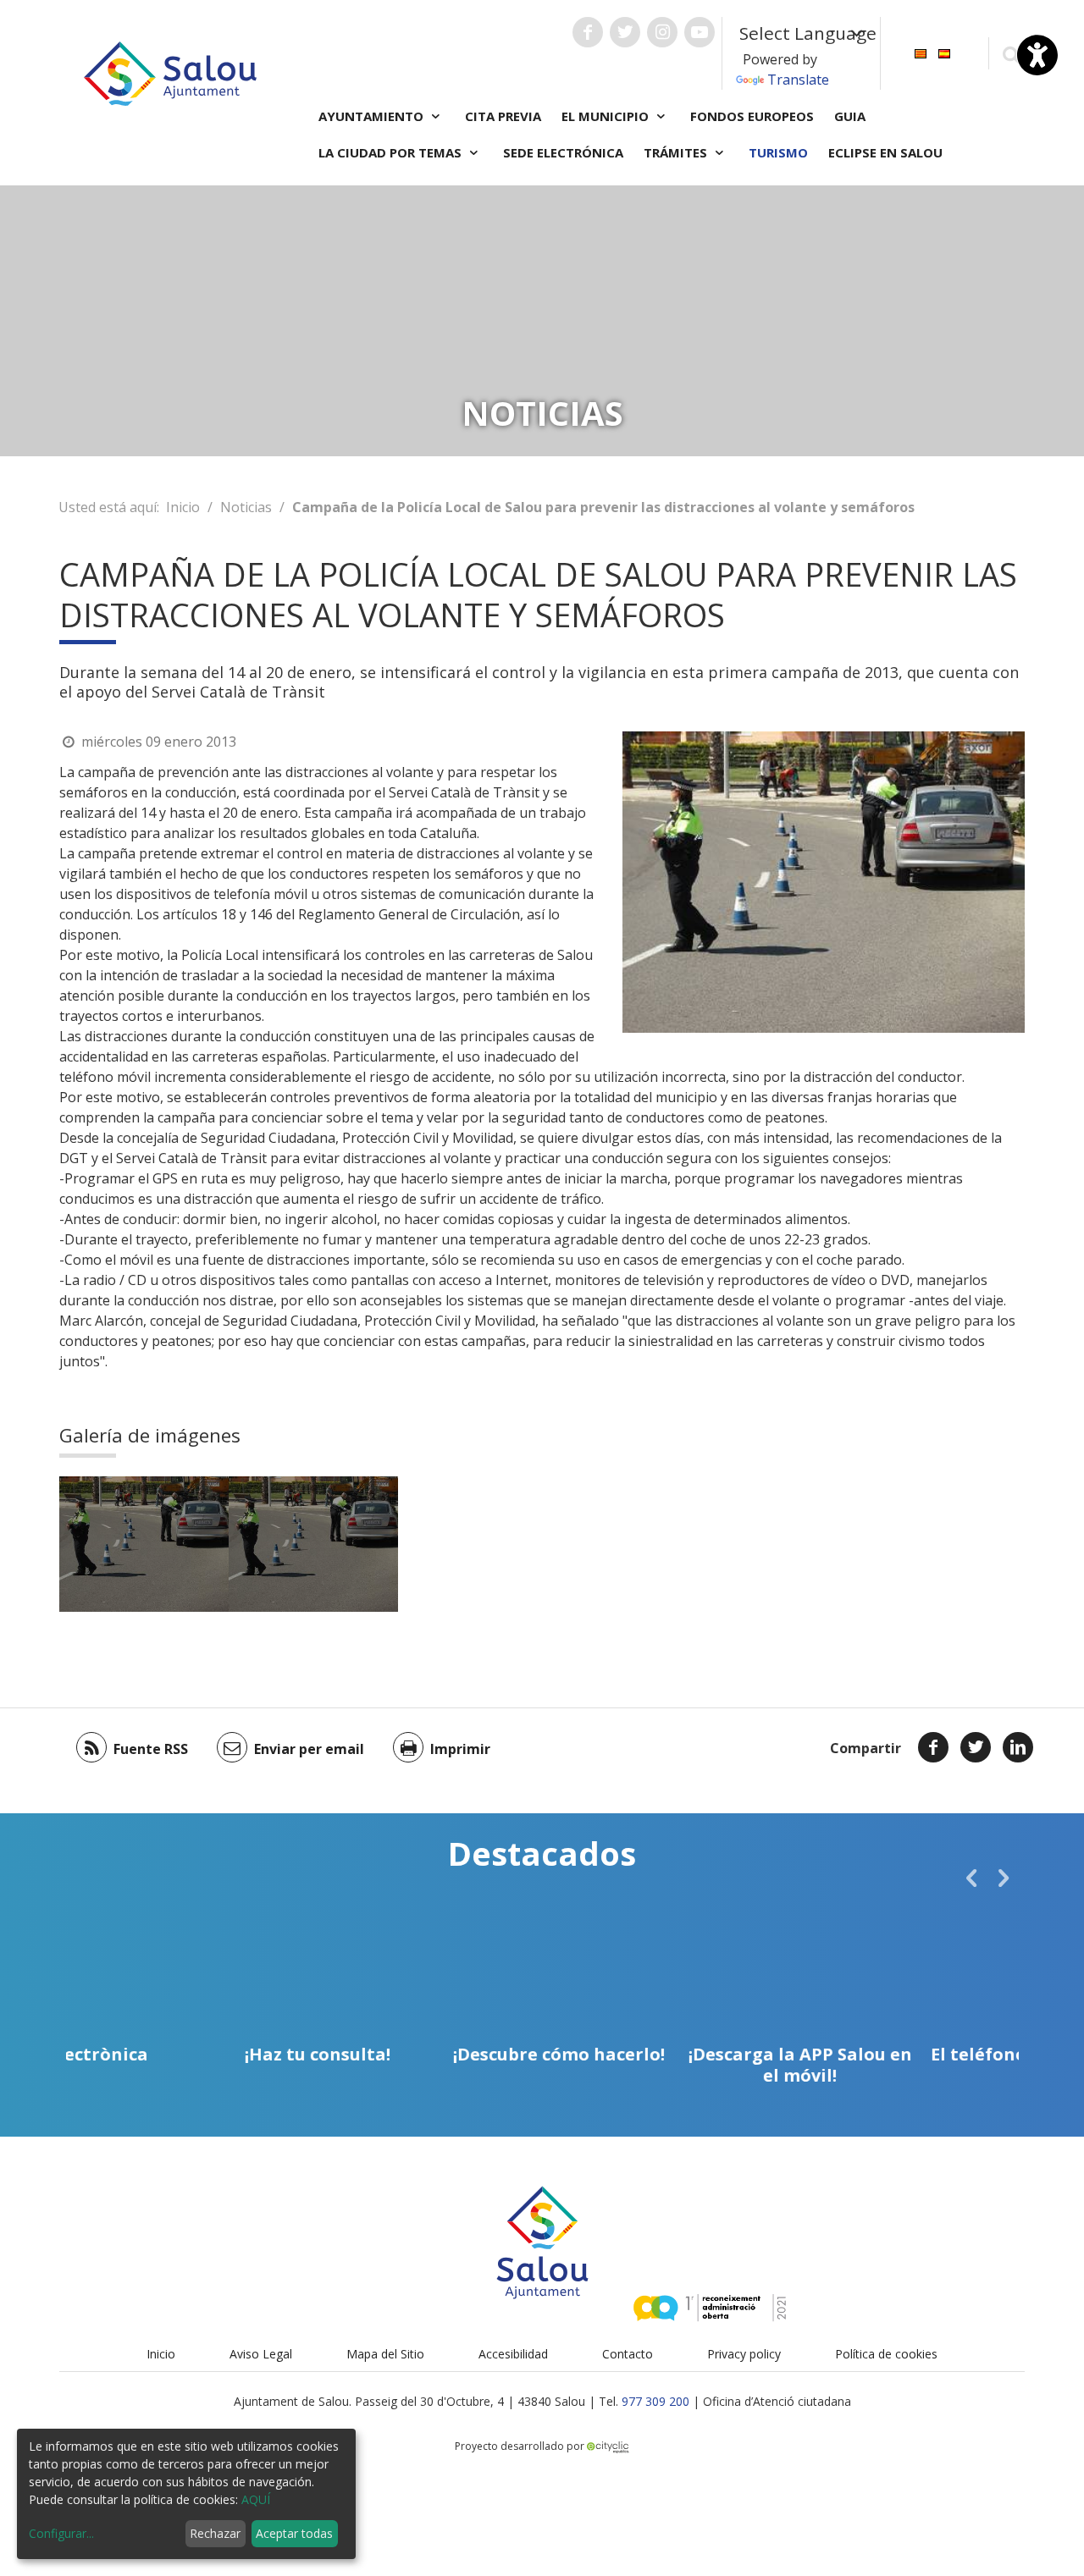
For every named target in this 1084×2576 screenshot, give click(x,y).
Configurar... (61, 2533)
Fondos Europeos (752, 116)
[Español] (944, 52)
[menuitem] (921, 52)
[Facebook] (933, 1747)
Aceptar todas (294, 2533)
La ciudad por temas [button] (392, 152)
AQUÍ (256, 2499)
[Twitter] (976, 1747)
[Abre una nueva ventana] (588, 32)
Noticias (246, 507)
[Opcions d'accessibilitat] (1037, 55)
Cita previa (503, 116)
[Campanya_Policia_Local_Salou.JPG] (144, 1544)
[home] (170, 72)
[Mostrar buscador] (1011, 54)
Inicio (183, 507)
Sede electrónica (563, 152)
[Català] (921, 52)
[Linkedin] (1018, 1747)
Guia (850, 116)
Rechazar (215, 2533)
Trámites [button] (677, 152)
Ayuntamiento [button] (373, 116)
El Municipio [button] (607, 116)
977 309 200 (655, 2401)
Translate (798, 80)
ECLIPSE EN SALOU (885, 152)
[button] (971, 1878)
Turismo (778, 152)
